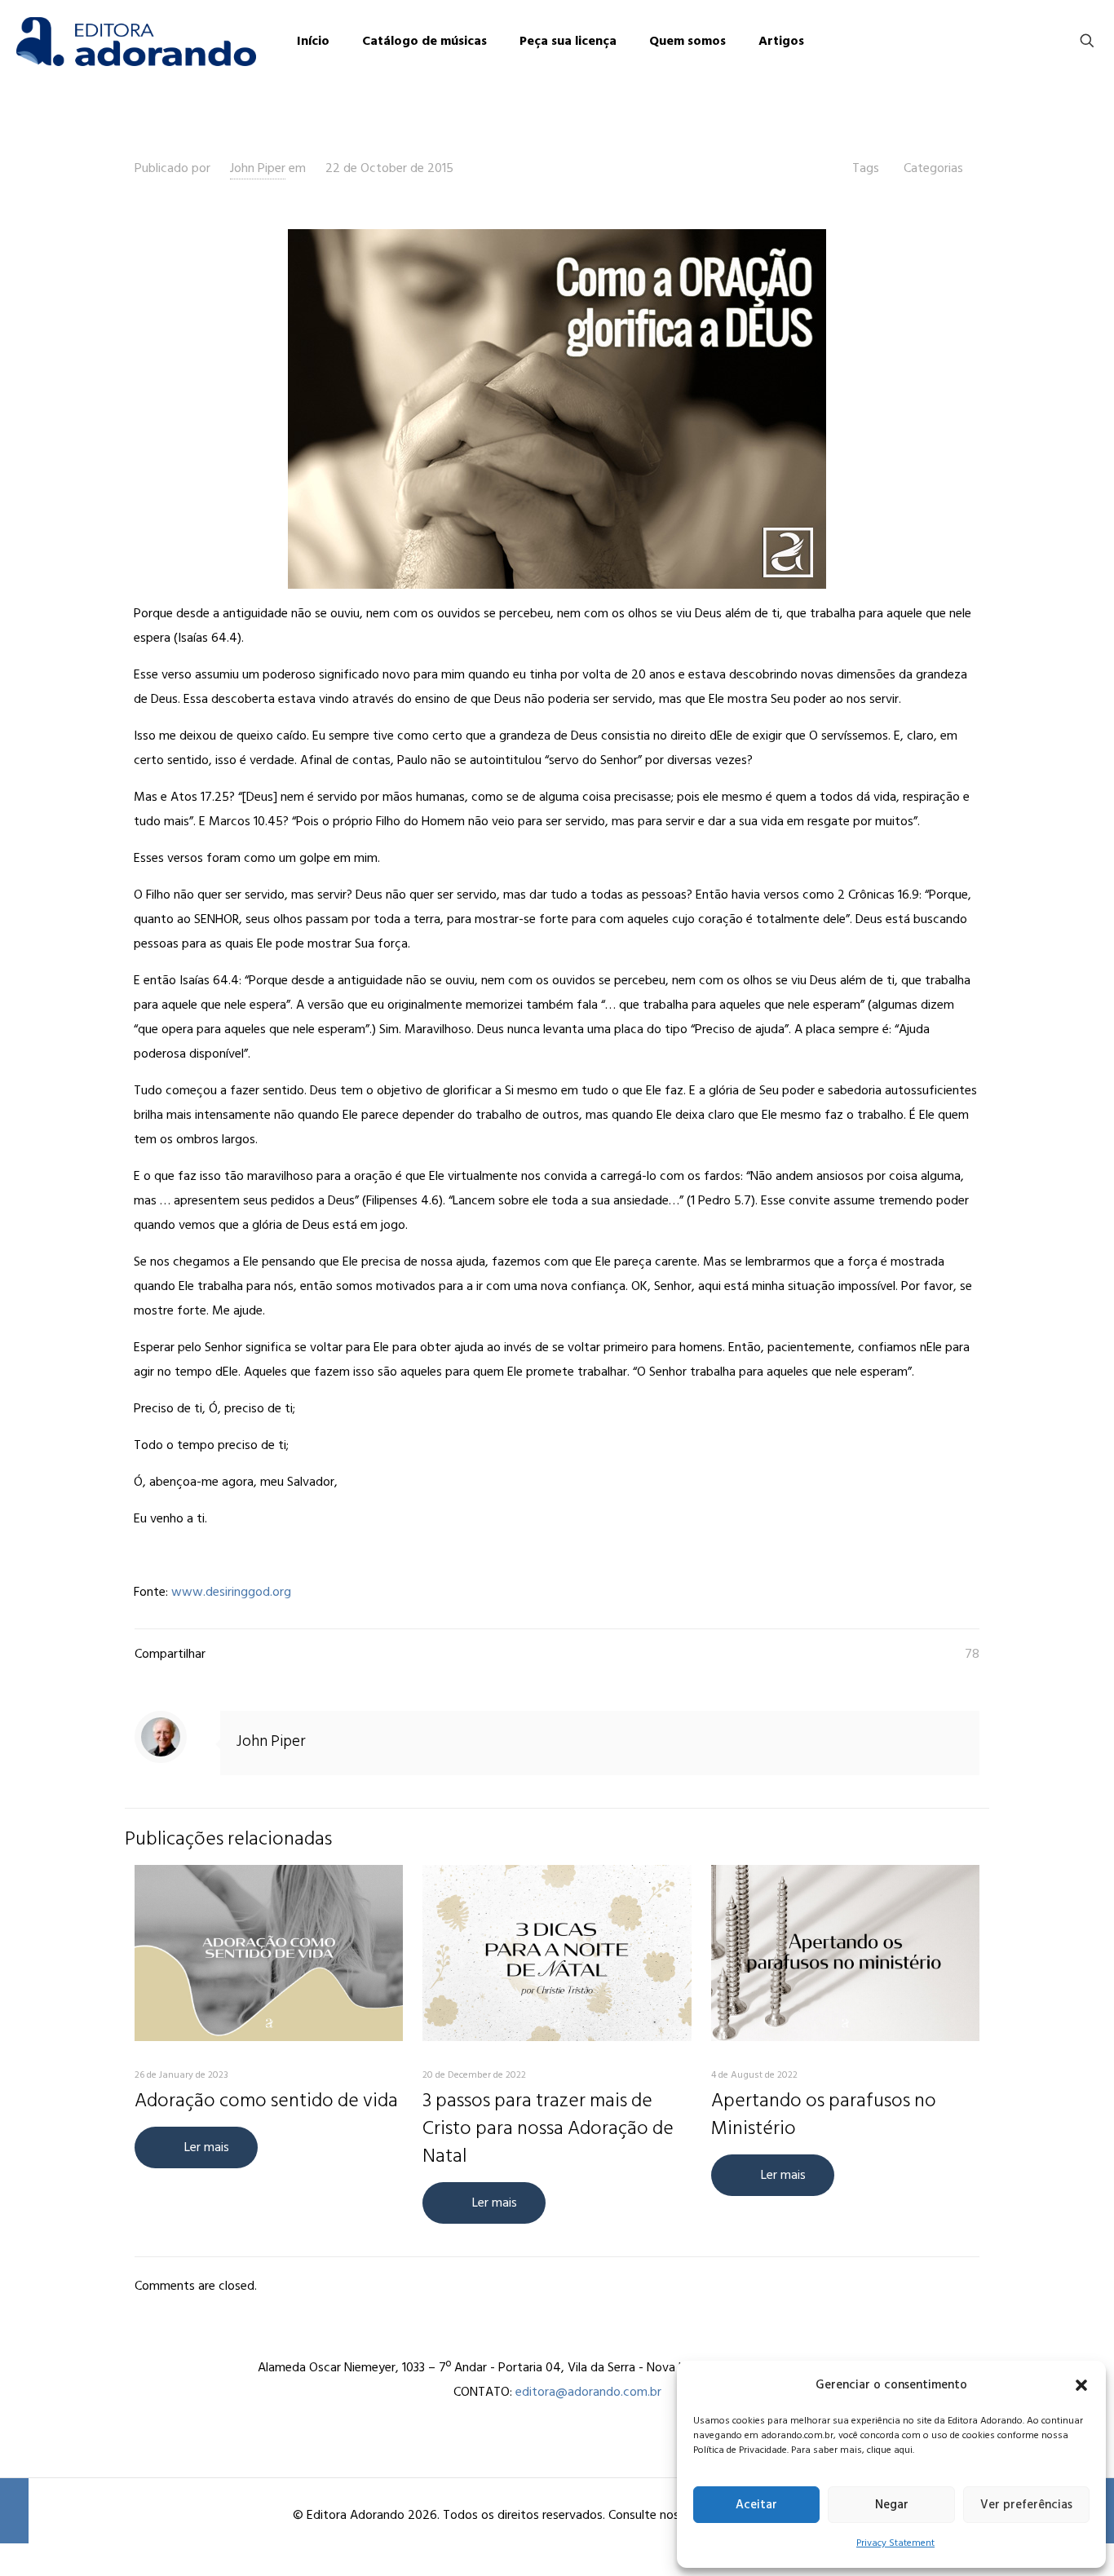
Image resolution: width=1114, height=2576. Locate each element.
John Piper (258, 168)
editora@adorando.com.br (588, 2392)
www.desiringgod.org (231, 1592)
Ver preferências (1026, 2505)
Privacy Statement (895, 2543)
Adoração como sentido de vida (266, 2100)
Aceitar (756, 2505)
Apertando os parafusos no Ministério (824, 2114)
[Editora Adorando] (136, 41)
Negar (892, 2505)
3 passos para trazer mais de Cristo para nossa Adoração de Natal (548, 2128)
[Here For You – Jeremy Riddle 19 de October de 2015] (14, 2511)
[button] (1081, 2385)
